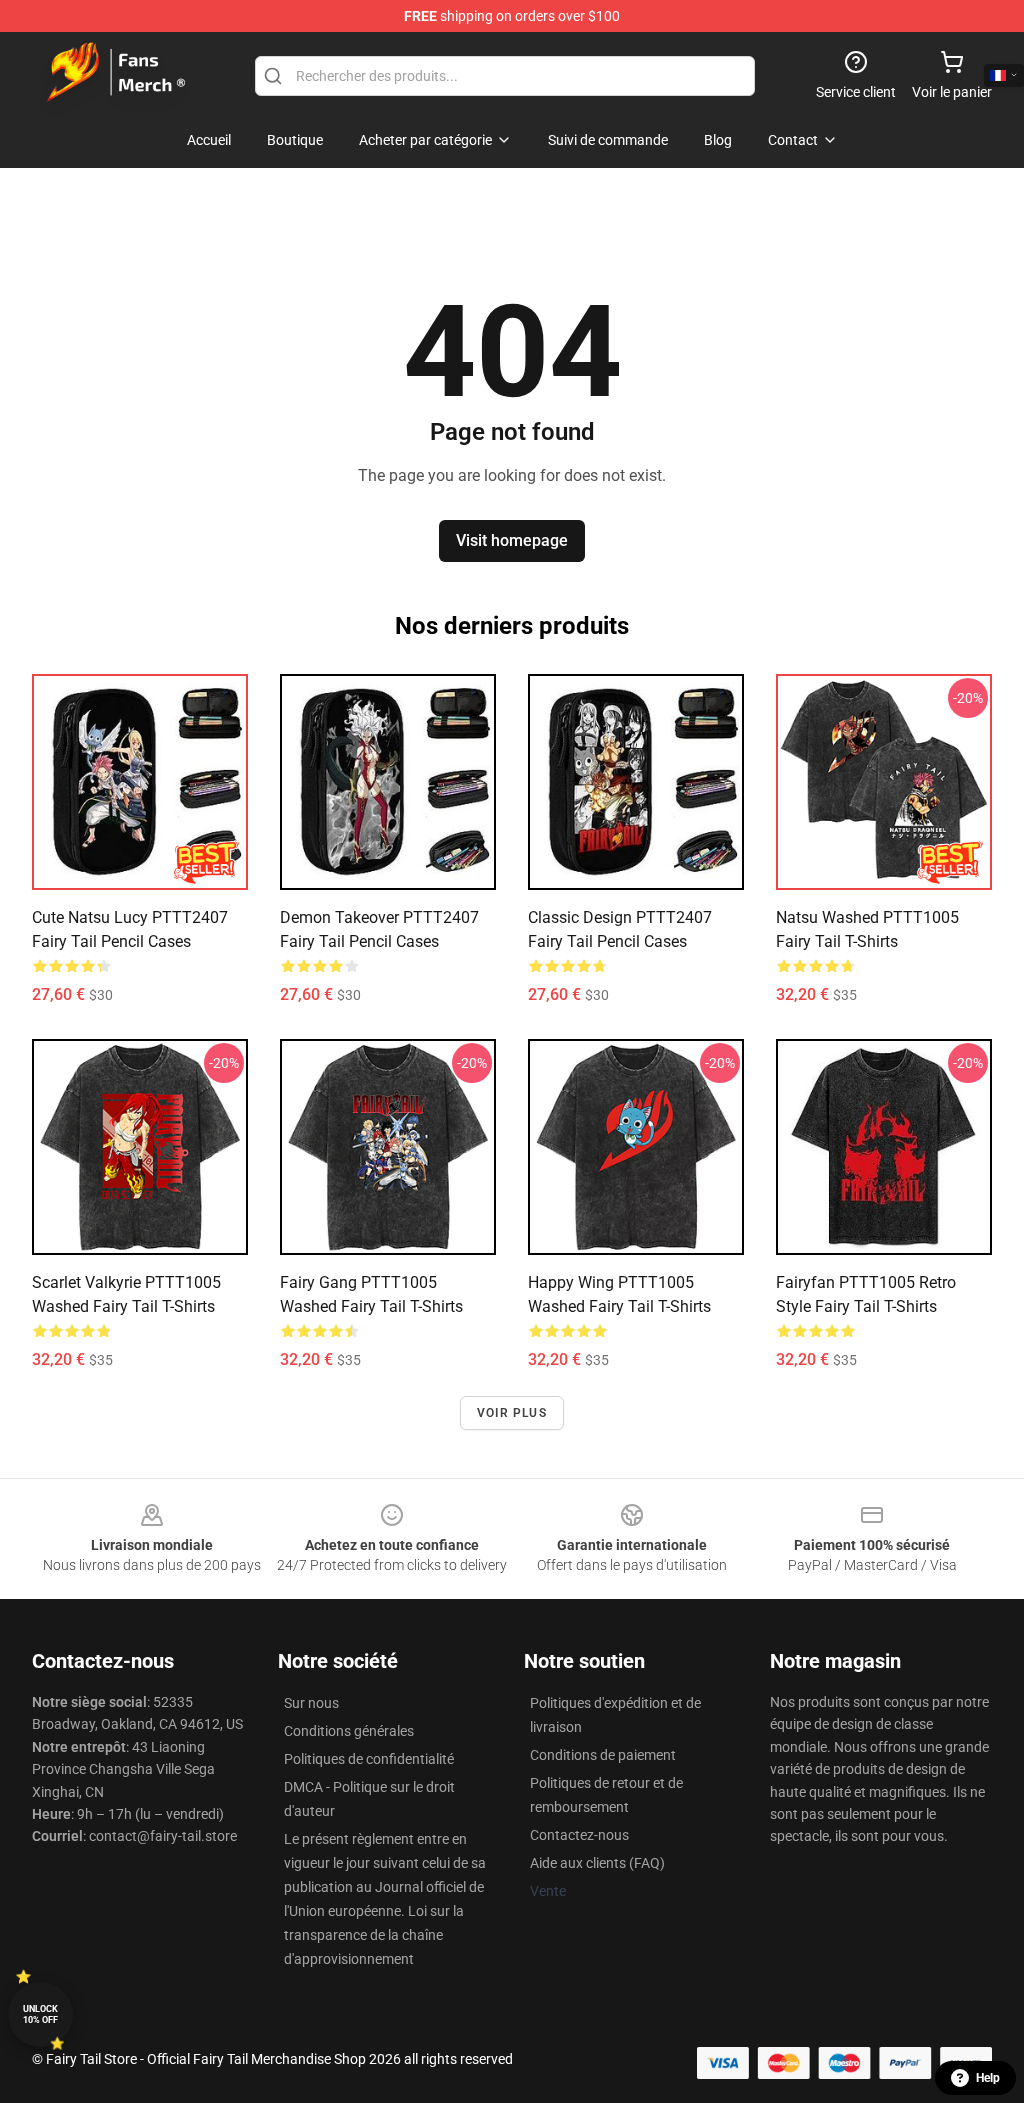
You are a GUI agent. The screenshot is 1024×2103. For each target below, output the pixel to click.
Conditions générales (349, 1731)
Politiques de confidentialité (369, 1759)
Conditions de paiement (603, 1755)
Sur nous (311, 1703)
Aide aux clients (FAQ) (597, 1863)
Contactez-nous (579, 1835)
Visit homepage (512, 540)
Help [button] (988, 2078)
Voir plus (512, 1413)
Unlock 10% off (40, 2014)
